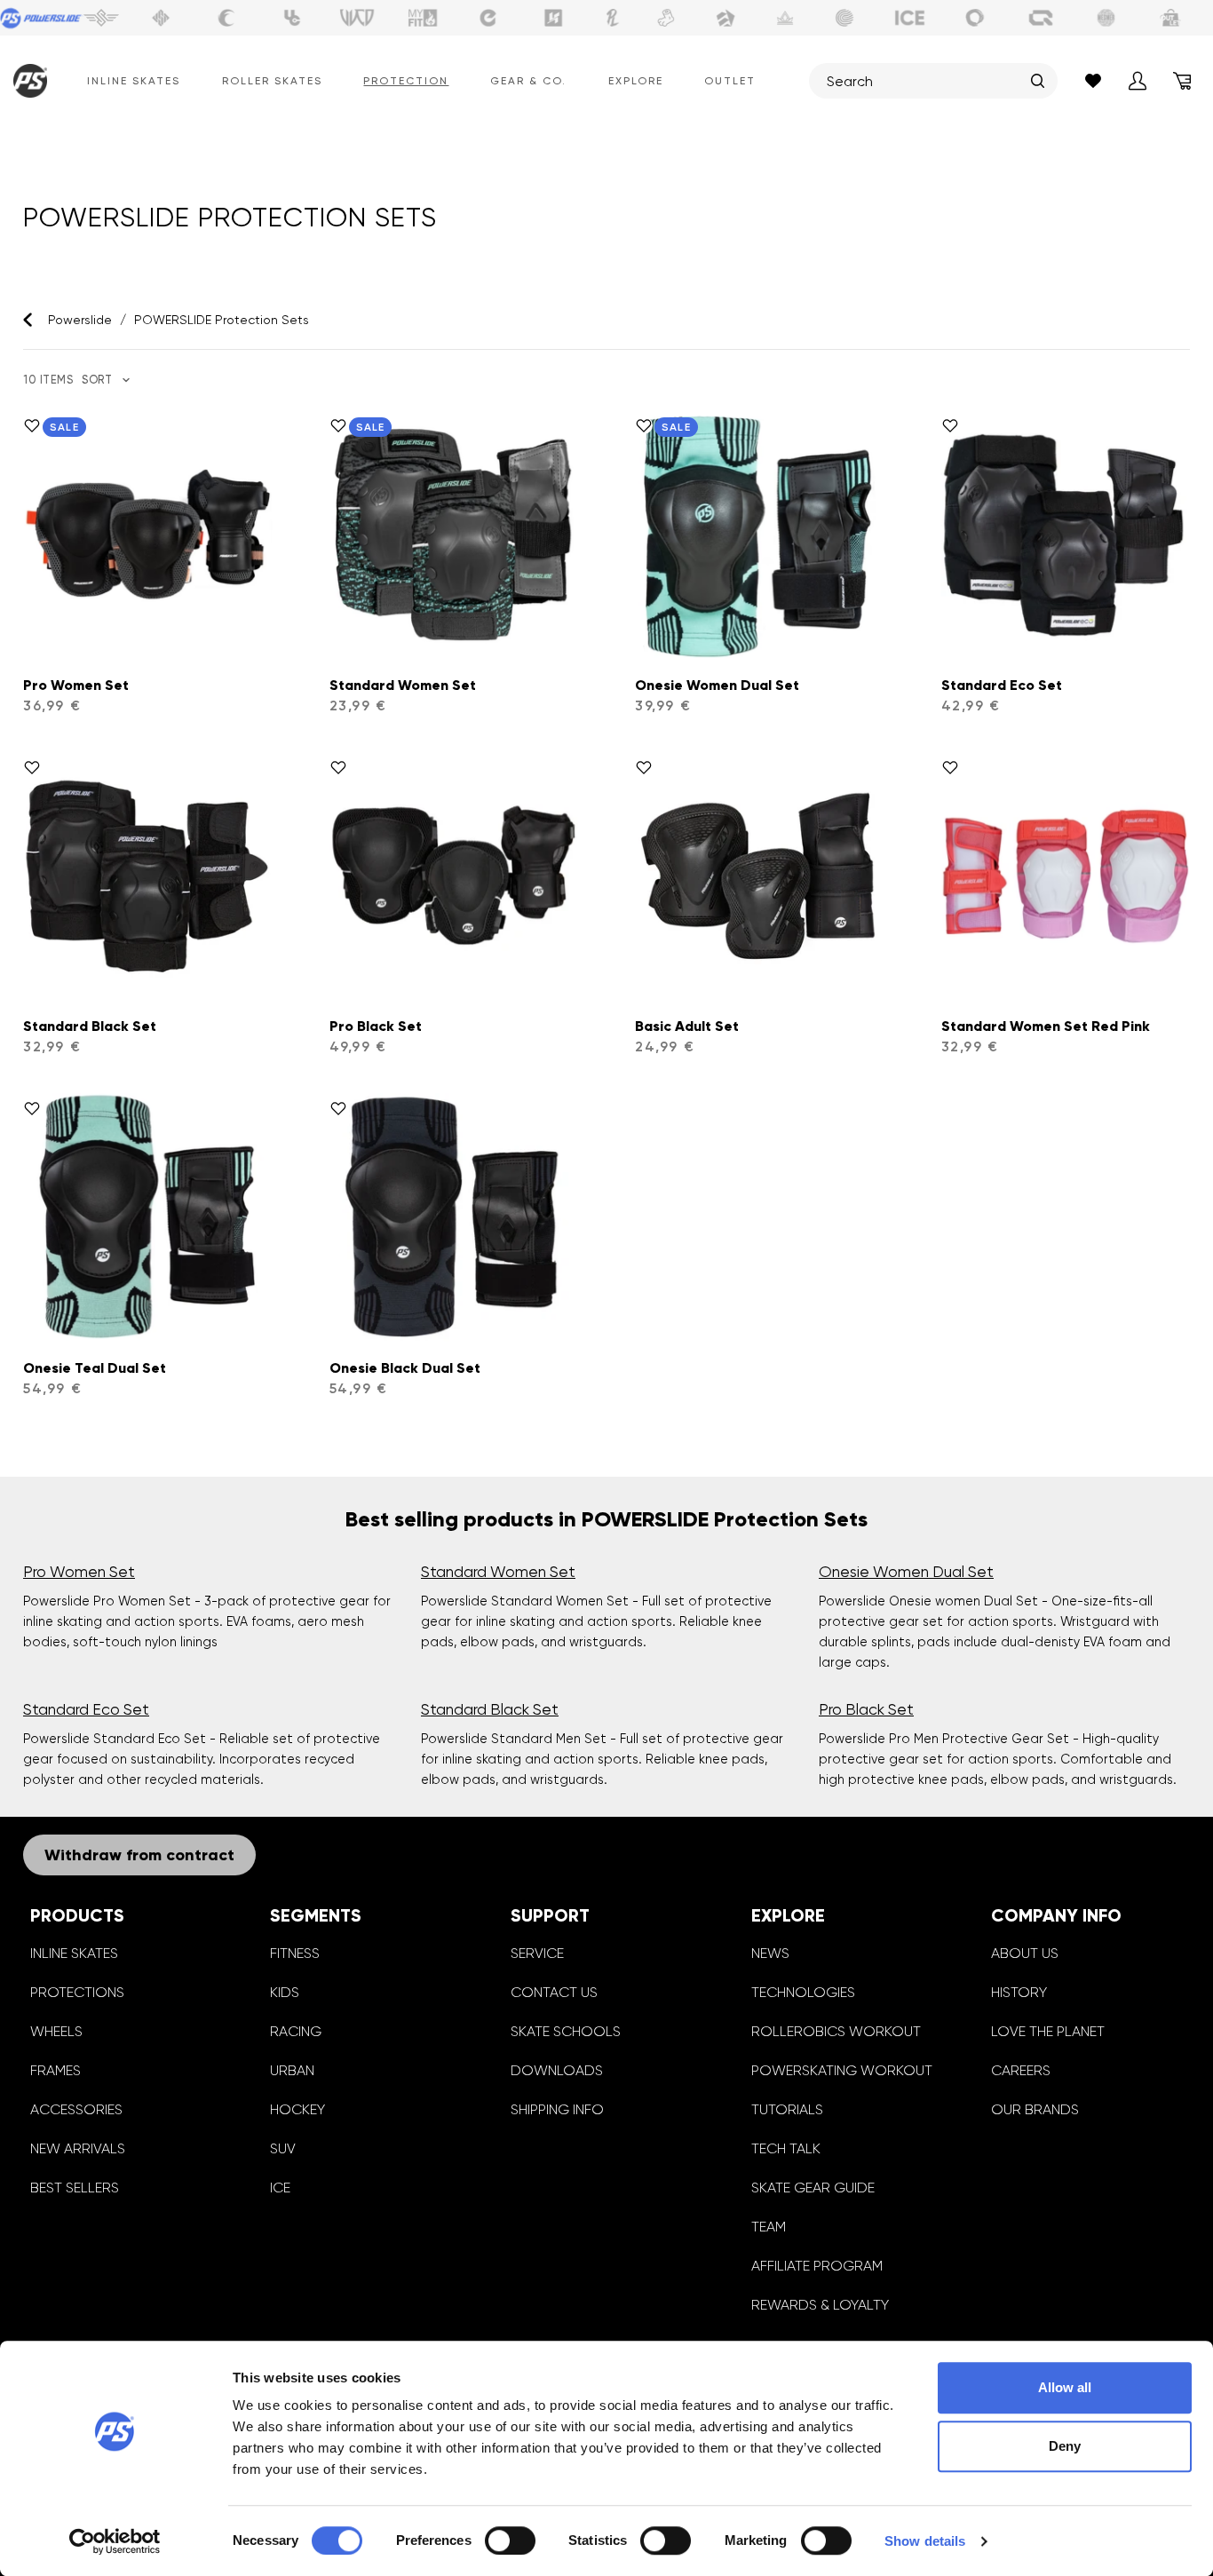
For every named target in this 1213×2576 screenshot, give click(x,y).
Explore (636, 81)
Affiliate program (817, 2266)
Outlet (730, 81)
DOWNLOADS (557, 2070)
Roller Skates (272, 81)
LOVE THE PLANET (1048, 2031)
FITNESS (295, 1953)
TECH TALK (786, 2148)
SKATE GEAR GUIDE (813, 2188)
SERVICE (537, 1953)
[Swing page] (102, 18)
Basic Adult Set (687, 1026)
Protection (406, 81)
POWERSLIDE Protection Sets (222, 320)
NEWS (770, 1953)
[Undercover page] (292, 18)
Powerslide (80, 320)
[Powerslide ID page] (844, 18)
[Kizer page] (553, 18)
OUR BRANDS (1035, 2109)
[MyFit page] (423, 18)
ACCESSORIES (76, 2109)
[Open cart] (1182, 81)
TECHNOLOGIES (803, 1992)
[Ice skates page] (910, 18)
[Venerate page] (785, 18)
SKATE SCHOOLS (566, 2031)
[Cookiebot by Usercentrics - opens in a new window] (115, 2541)
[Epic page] (725, 18)
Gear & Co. (528, 81)
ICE (280, 2188)
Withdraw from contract (139, 1855)
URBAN (292, 2070)
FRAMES (55, 2070)
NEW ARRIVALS (78, 2148)
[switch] (510, 2540)
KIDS (285, 1992)
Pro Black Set (376, 1026)
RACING (296, 2031)
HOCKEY (297, 2109)
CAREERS (1021, 2070)
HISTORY (1019, 1992)
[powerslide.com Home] (26, 81)
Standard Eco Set (1002, 685)
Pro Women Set (76, 685)
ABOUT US (1025, 1953)
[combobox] (924, 81)
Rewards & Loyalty (820, 2305)
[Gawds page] (975, 18)
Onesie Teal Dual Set (95, 1368)
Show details (925, 2541)
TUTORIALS (787, 2109)
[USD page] (161, 18)
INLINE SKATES (74, 1953)
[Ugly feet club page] (666, 18)
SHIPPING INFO (557, 2109)
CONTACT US (554, 1992)
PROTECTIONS (77, 1992)
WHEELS (56, 2031)
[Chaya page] (226, 18)
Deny (1065, 2446)
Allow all (1065, 2387)
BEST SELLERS (75, 2188)
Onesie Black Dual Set (405, 1368)
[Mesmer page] (1106, 18)
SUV (283, 2148)
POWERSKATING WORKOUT (842, 2070)
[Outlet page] (1171, 18)
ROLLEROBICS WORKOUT (836, 2031)
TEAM (769, 2227)
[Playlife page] (613, 18)
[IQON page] (1041, 18)
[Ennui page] (488, 18)
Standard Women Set (403, 685)
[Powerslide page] (42, 18)
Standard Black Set (90, 1026)
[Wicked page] (357, 18)
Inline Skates (134, 81)
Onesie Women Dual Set (717, 685)
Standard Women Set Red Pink (1046, 1026)
